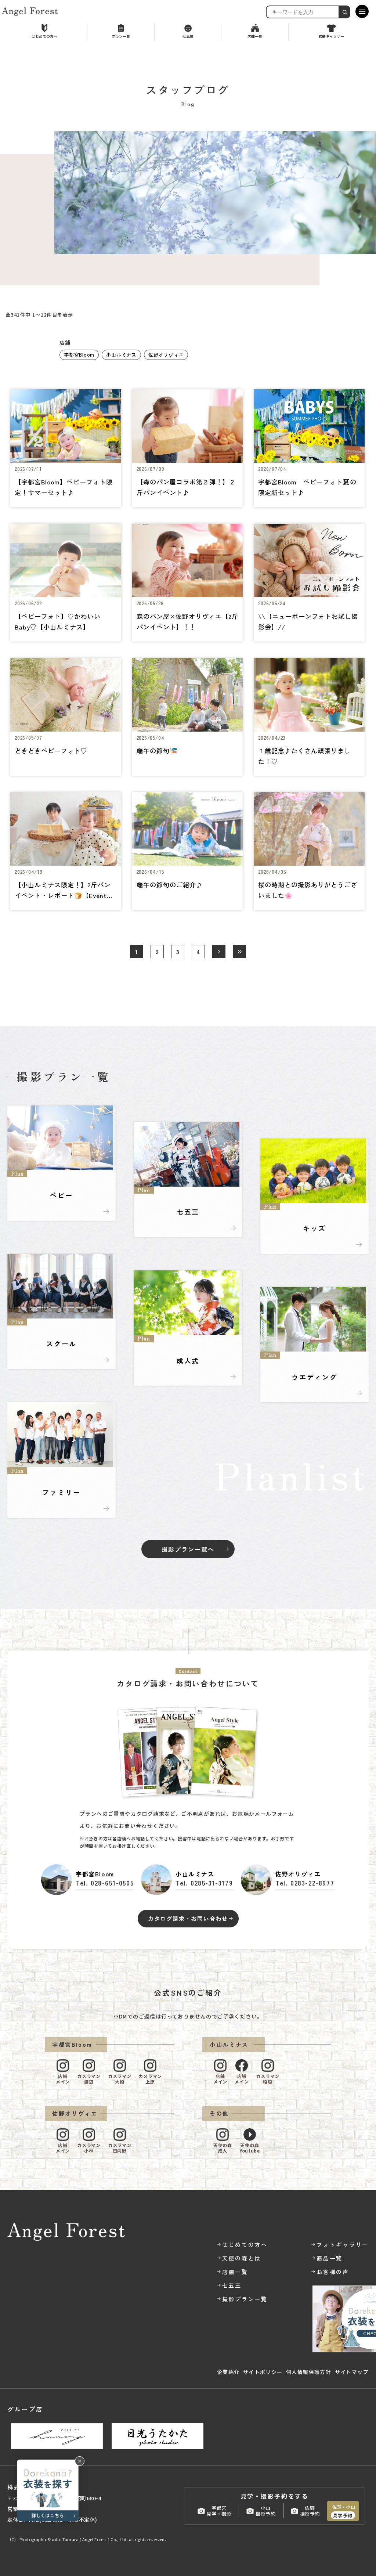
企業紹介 (228, 2372)
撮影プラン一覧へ (188, 1549)
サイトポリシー (263, 2372)
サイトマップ (352, 2372)
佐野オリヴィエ (166, 355)
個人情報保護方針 (309, 2372)
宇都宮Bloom (79, 355)
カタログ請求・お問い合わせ (188, 1918)
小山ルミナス (121, 355)
